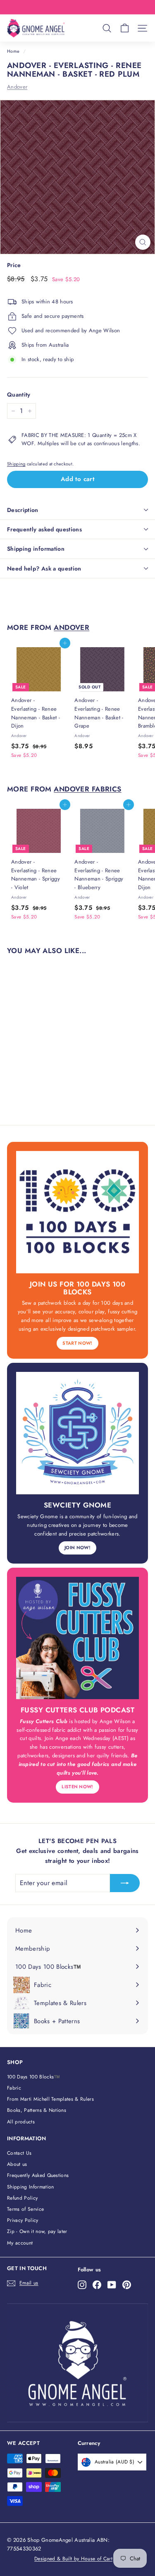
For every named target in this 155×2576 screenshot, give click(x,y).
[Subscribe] (125, 1883)
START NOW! (77, 1343)
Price (14, 265)
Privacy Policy (23, 2220)
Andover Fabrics (87, 789)
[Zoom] (143, 242)
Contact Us (19, 2153)
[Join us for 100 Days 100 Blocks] (77, 1212)
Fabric (14, 2088)
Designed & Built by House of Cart (73, 2559)
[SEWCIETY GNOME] (77, 1433)
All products (21, 2122)
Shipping (16, 464)
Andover (17, 87)
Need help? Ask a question (44, 568)
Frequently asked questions (44, 529)
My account (20, 2243)
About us (17, 2164)
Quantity (19, 395)
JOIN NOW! (77, 1547)
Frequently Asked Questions (38, 2175)
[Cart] (125, 28)
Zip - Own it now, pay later (37, 2231)
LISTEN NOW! (77, 1787)
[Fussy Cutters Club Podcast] (77, 1638)
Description (23, 510)
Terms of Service (25, 2209)
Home (13, 51)
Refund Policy (22, 2198)
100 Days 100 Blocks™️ (34, 2077)
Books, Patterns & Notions (37, 2110)
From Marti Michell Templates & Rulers (50, 2099)
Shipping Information (31, 2187)
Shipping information (36, 549)
